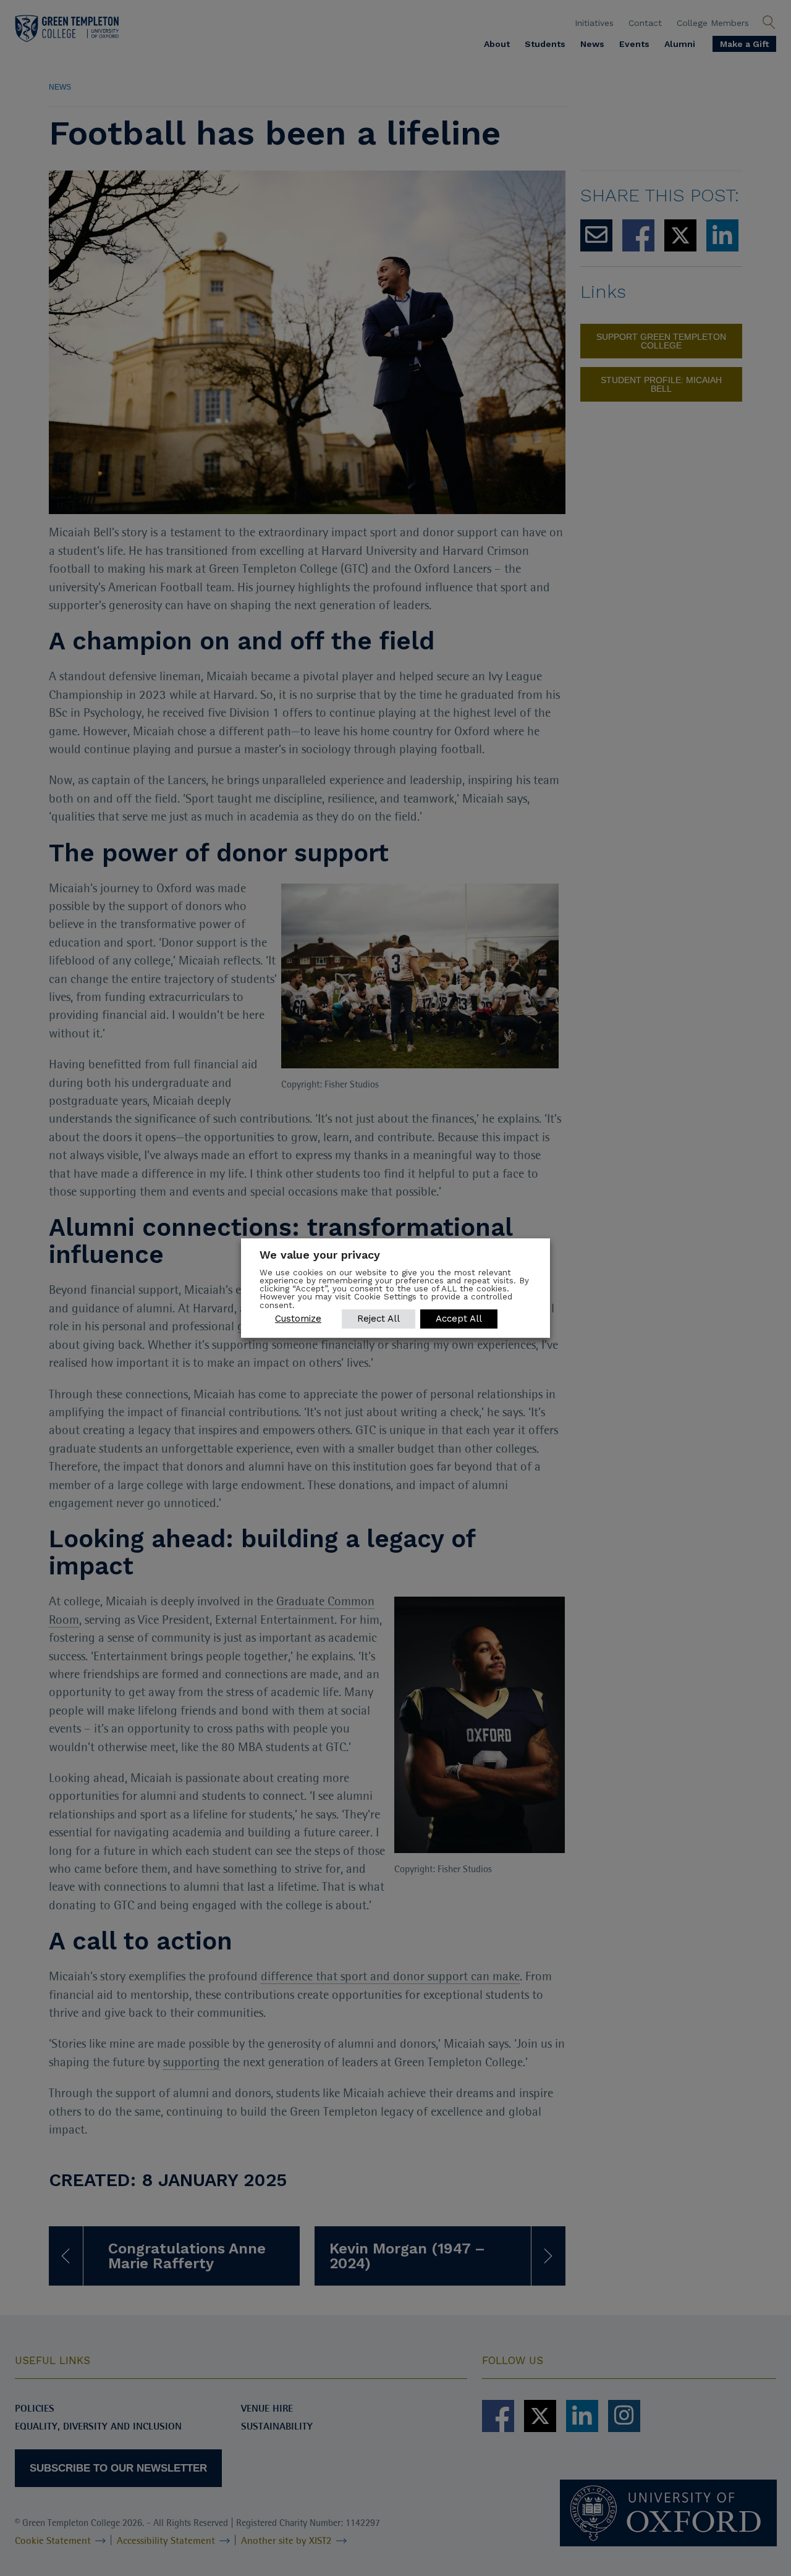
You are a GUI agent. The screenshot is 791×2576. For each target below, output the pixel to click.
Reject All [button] (379, 1319)
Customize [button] (298, 1319)
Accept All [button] (459, 1319)
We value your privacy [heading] (320, 1255)
